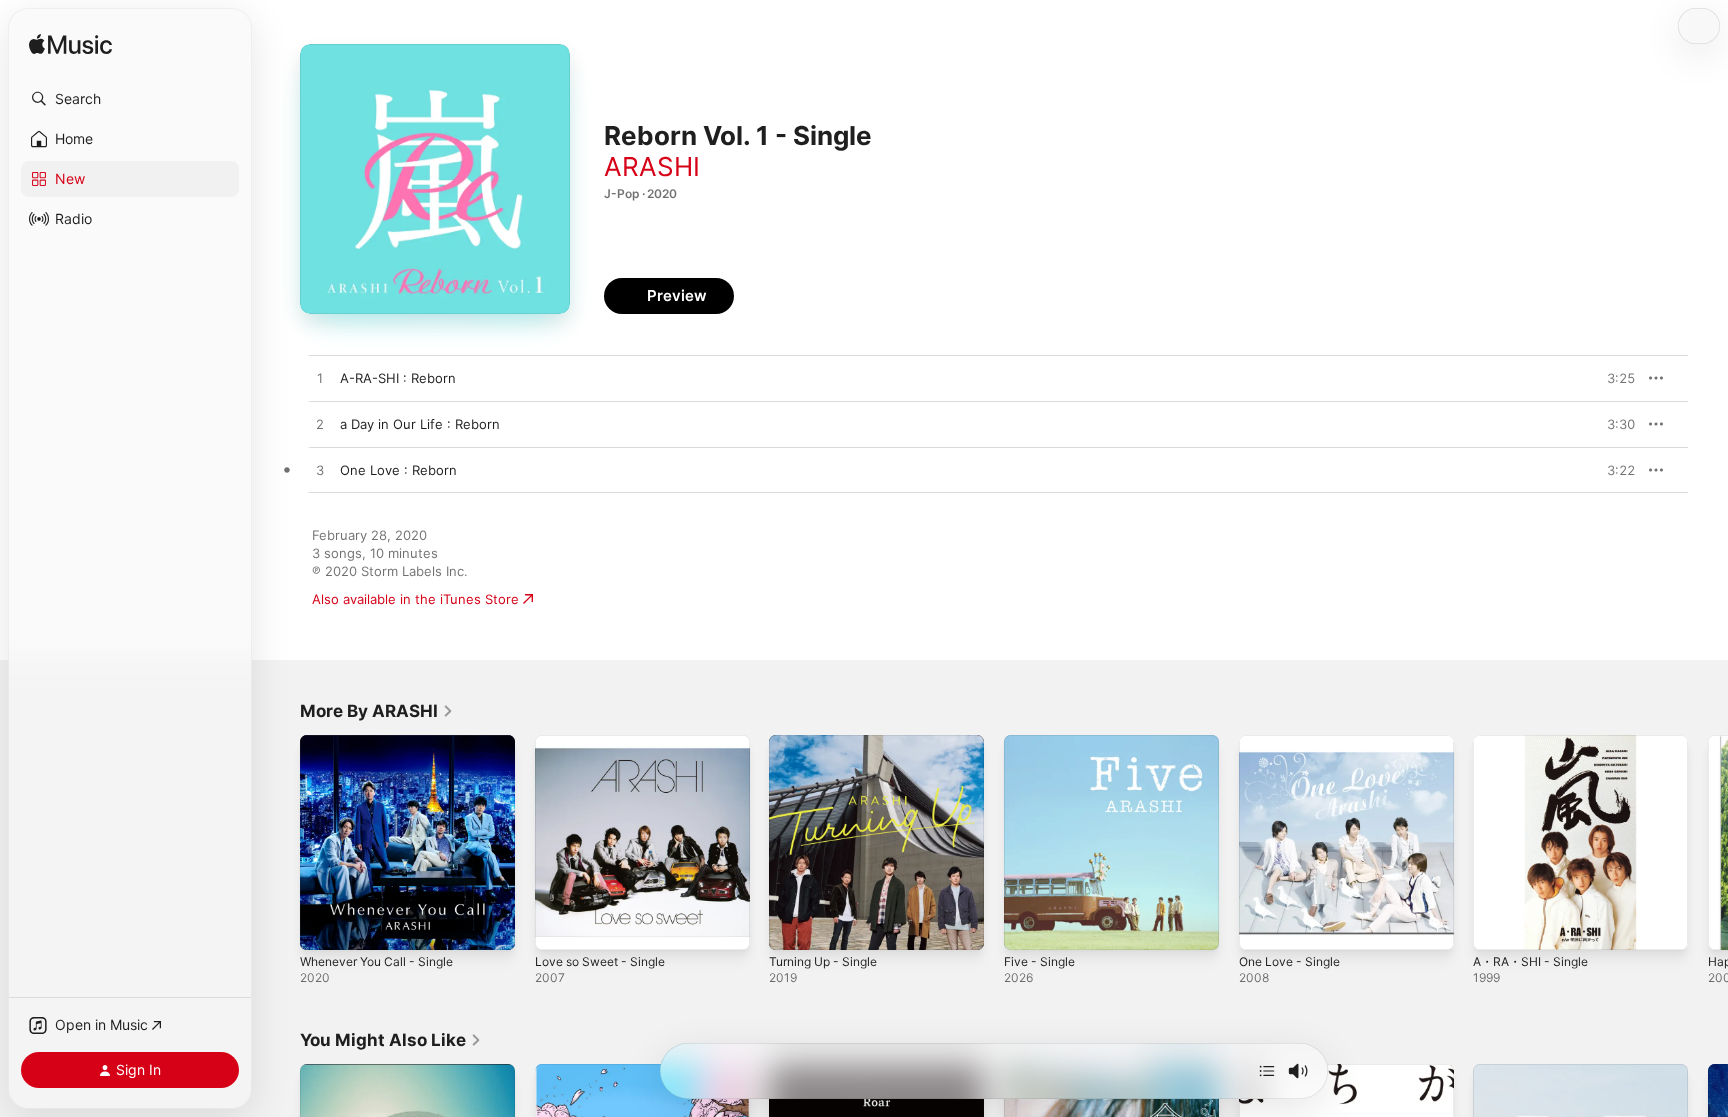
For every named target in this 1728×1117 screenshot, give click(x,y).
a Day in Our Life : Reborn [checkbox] (420, 424)
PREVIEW (1613, 378)
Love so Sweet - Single (607, 743)
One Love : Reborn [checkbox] (398, 470)
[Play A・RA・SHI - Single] (1498, 925)
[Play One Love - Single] (1264, 925)
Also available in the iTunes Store (415, 599)
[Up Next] (1267, 1071)
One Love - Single (1295, 743)
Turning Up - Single (829, 743)
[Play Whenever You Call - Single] (325, 925)
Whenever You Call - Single (385, 743)
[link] (377, 711)
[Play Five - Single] (1029, 925)
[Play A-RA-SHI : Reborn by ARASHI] (320, 379)
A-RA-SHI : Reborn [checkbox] (398, 378)
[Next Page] (1708, 842)
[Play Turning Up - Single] (794, 925)
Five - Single (1043, 743)
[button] (130, 99)
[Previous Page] (280, 842)
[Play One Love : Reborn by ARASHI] (320, 471)
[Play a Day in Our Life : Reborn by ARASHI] (320, 425)
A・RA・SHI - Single (1535, 743)
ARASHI (652, 166)
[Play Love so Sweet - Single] (560, 925)
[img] (70, 45)
